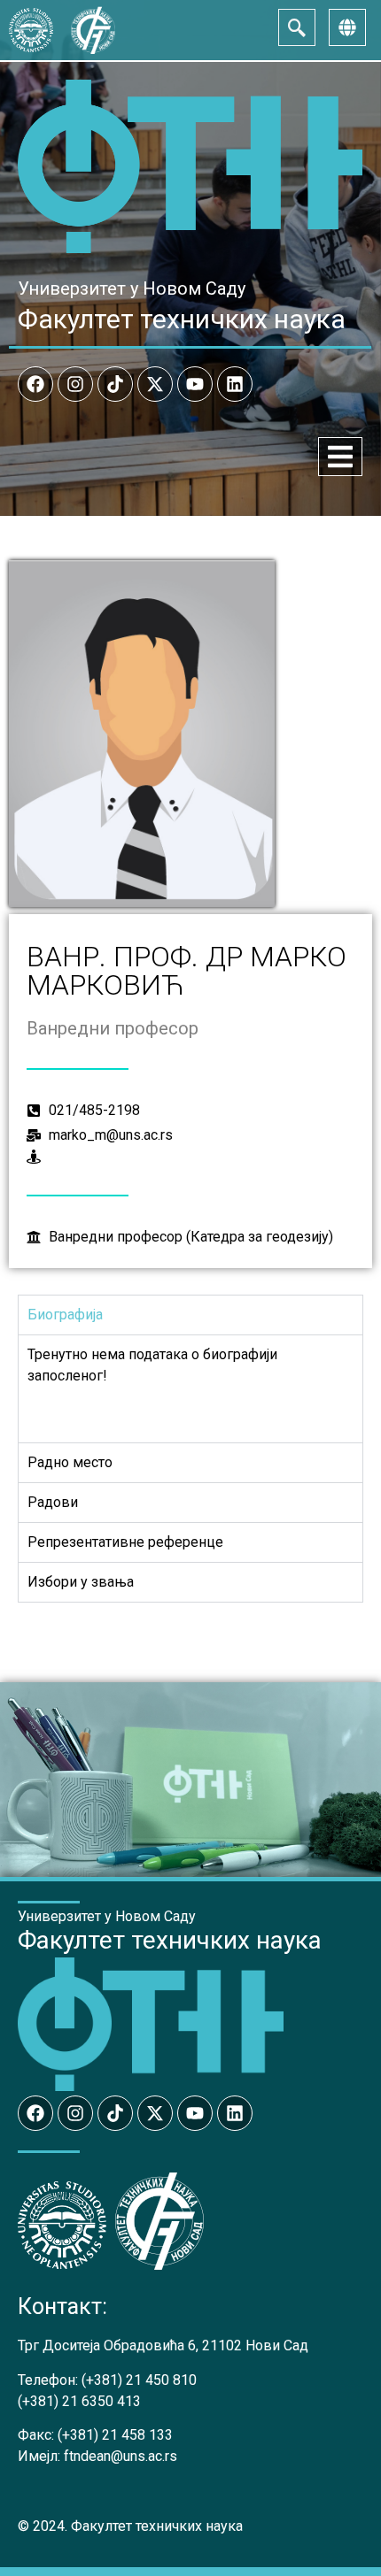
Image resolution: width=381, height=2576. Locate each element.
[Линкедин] (235, 384)
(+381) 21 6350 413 (79, 2401)
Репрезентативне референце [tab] (125, 1542)
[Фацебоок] (35, 384)
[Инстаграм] (75, 384)
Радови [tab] (53, 1502)
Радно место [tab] (70, 1462)
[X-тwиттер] (155, 384)
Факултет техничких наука (182, 319)
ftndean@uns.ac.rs (121, 2456)
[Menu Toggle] (340, 457)
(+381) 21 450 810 (139, 2380)
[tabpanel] (190, 1388)
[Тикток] (115, 384)
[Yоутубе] (195, 384)
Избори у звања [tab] (81, 1582)
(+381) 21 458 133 (115, 2435)
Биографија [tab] (65, 1315)
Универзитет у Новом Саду (132, 288)
